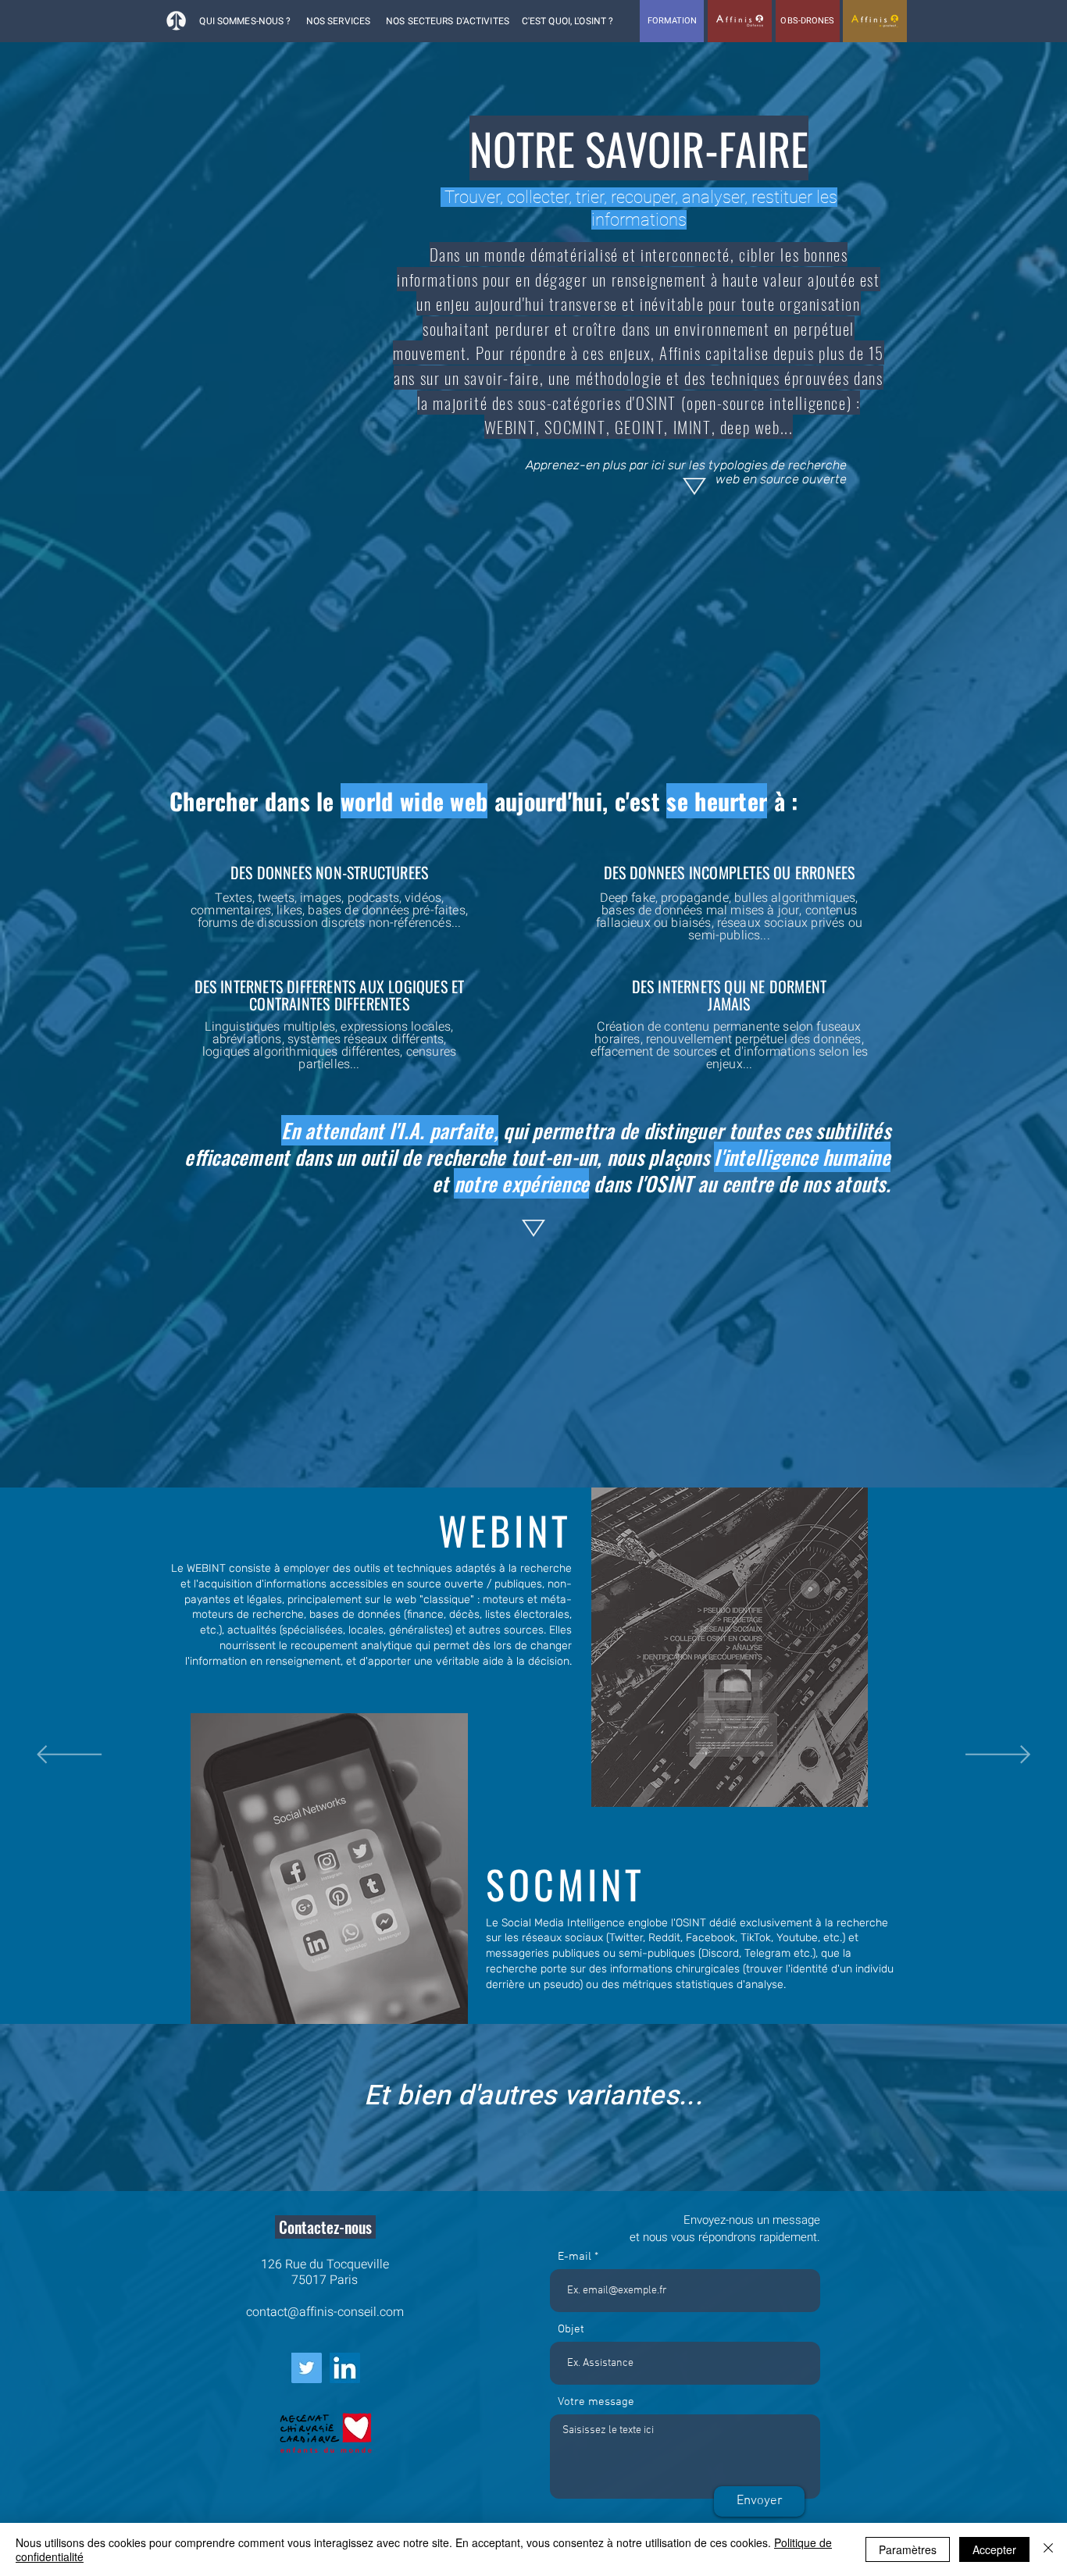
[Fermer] (1048, 2549)
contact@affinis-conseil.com (325, 2312)
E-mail (575, 2257)
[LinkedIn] (345, 2368)
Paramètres (908, 2549)
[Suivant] (998, 1756)
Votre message (596, 2402)
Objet (571, 2330)
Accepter (994, 2549)
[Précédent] (69, 1756)
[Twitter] (307, 2368)
